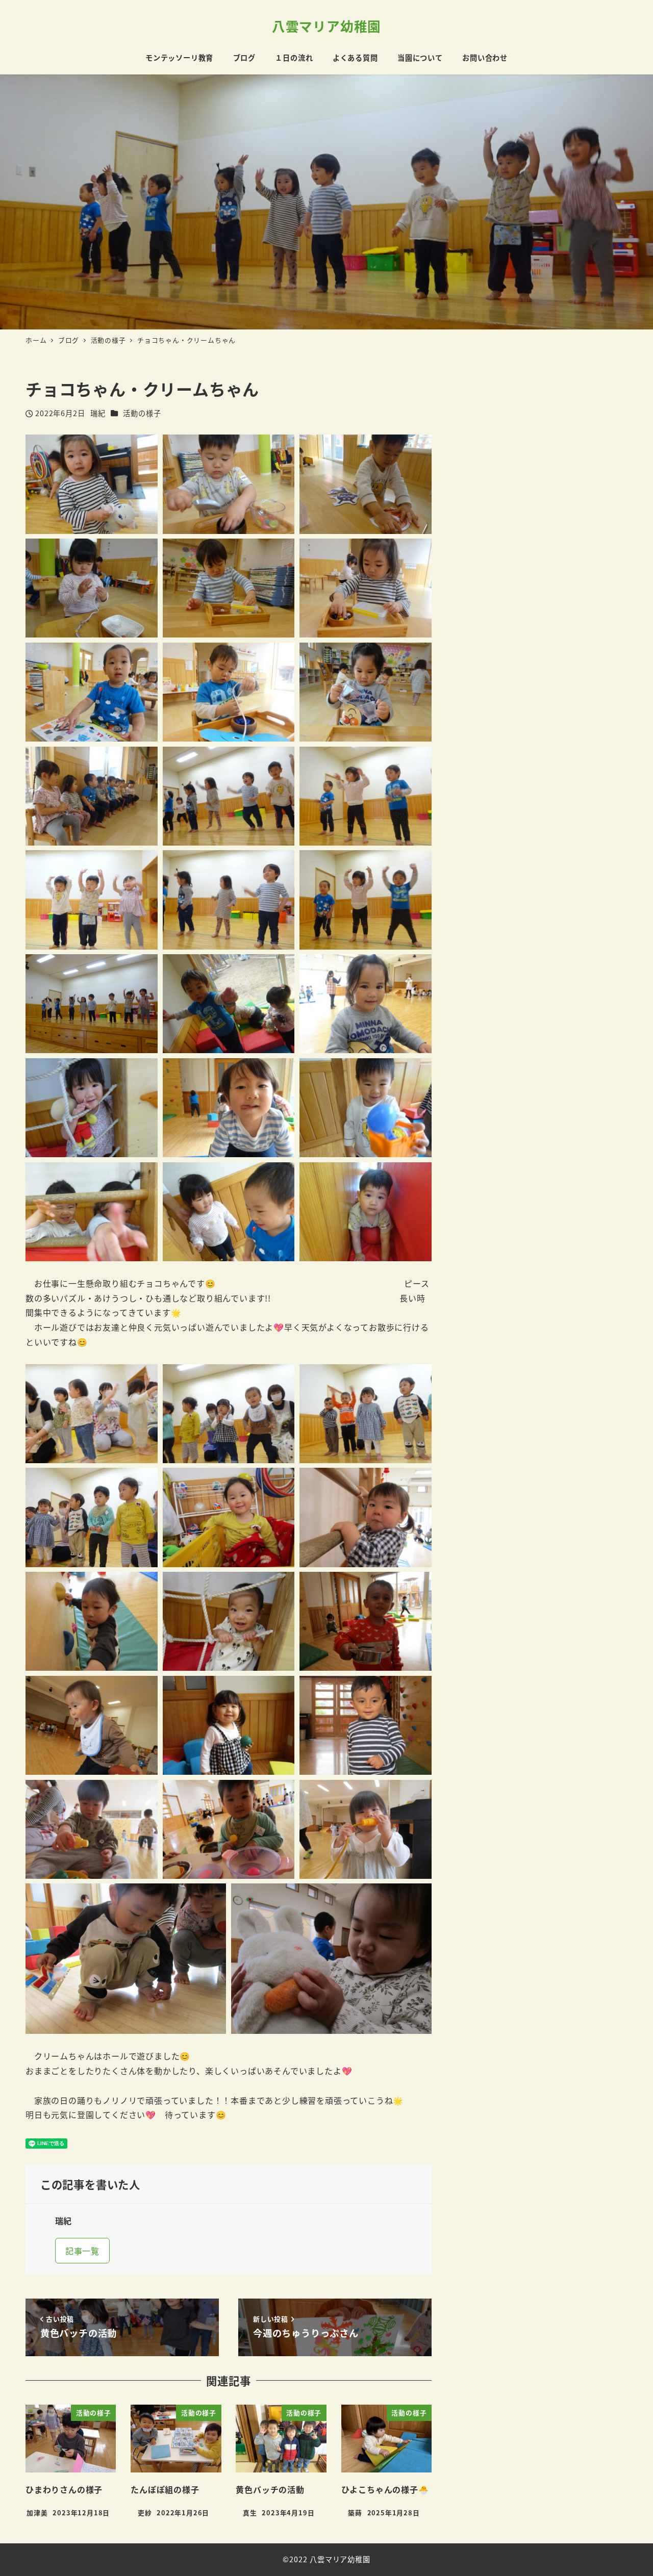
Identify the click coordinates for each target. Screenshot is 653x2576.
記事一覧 (82, 2251)
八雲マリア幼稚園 (326, 26)
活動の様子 (142, 413)
